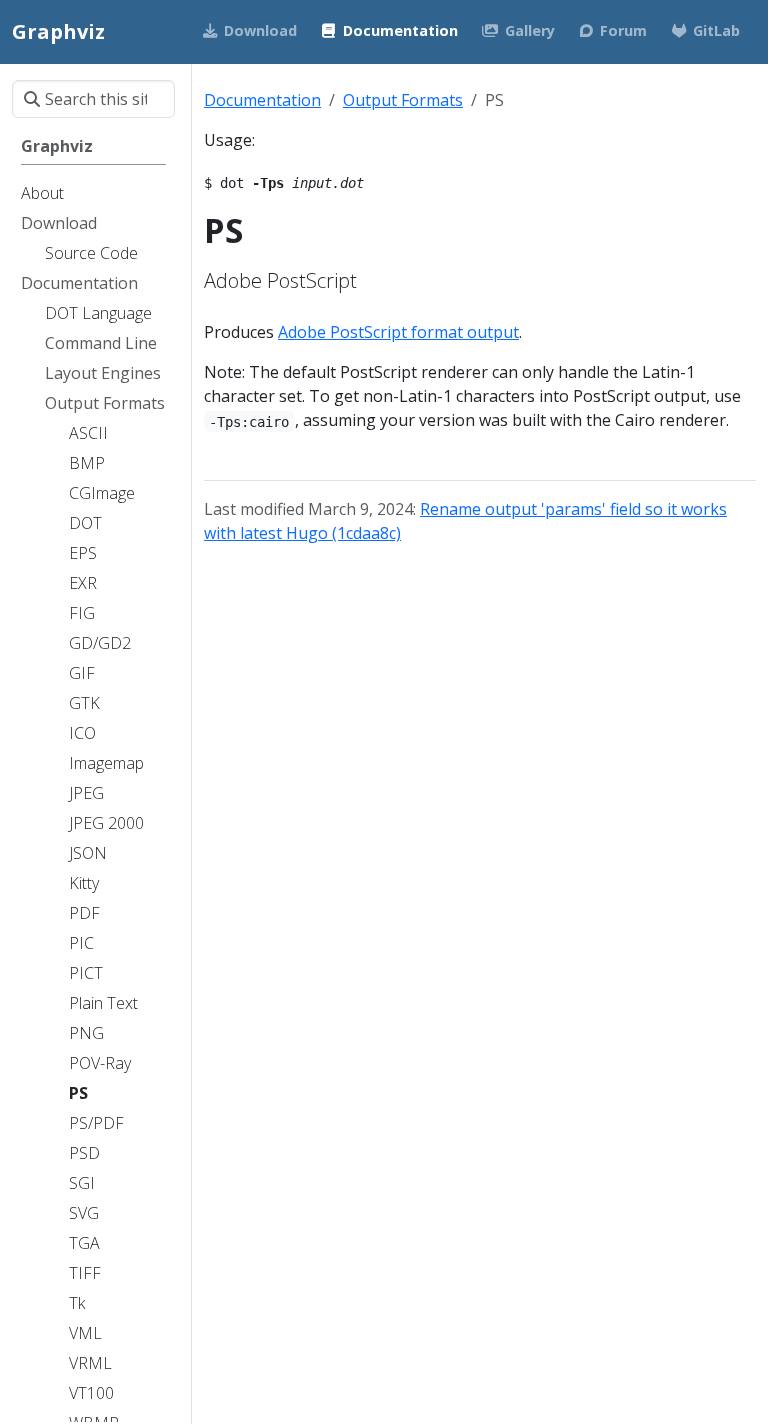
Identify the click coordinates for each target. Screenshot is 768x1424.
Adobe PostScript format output (398, 332)
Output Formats (403, 100)
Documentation (262, 100)
